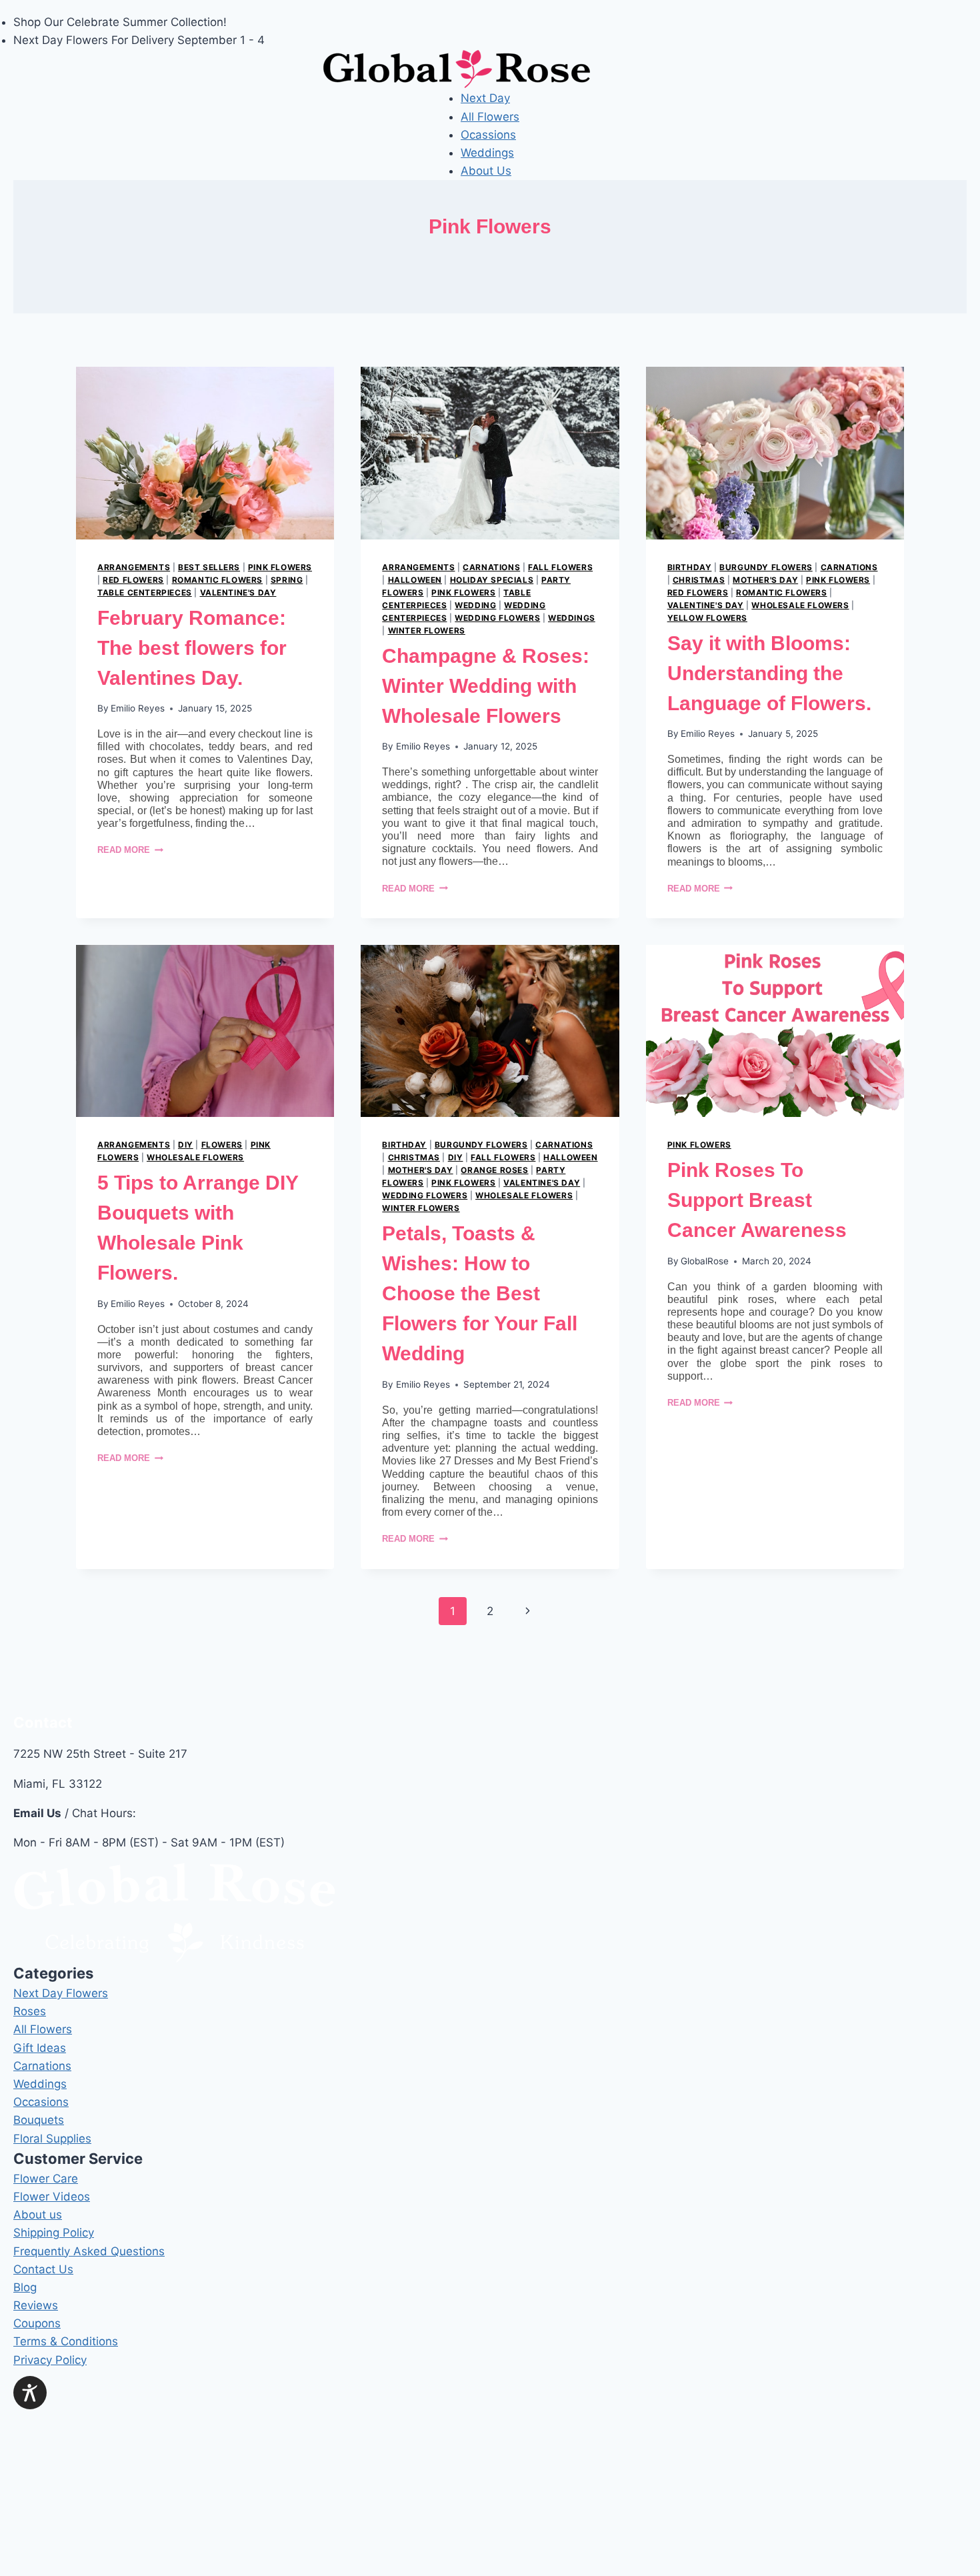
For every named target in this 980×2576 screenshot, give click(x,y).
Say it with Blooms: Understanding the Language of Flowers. (769, 673)
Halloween (415, 580)
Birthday (690, 567)
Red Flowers (133, 580)
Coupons (37, 2323)
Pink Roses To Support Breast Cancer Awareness (757, 1200)
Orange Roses (494, 1170)
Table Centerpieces (145, 592)
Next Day (485, 98)
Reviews (36, 2305)
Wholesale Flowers (800, 605)
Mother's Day (765, 580)
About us (38, 2215)
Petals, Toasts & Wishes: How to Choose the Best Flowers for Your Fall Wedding (480, 1293)
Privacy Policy (50, 2360)
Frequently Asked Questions (89, 2251)
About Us (486, 171)
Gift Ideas (40, 2048)
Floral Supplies (52, 2139)
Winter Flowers (427, 630)
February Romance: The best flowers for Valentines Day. (192, 648)
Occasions (41, 2102)
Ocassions (488, 135)
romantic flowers (218, 580)
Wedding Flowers (497, 618)
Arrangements (134, 567)
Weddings (487, 153)
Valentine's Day (238, 592)
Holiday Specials (492, 580)
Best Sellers (209, 567)
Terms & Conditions (66, 2341)
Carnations (491, 567)
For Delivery (144, 40)
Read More (130, 850)
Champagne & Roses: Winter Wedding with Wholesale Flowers (486, 686)
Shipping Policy (54, 2233)
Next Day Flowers (61, 1993)
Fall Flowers (560, 567)
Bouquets (39, 2120)
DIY (186, 1145)
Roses (30, 2011)
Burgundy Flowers (766, 567)
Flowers (222, 1145)
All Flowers (490, 117)
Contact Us (43, 2269)
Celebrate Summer (117, 22)
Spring (287, 580)
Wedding (475, 605)
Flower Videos (52, 2197)
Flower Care (46, 2179)
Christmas (699, 580)
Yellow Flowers (707, 618)
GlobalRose (705, 1261)
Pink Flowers (280, 567)
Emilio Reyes (138, 708)
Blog (25, 2287)
